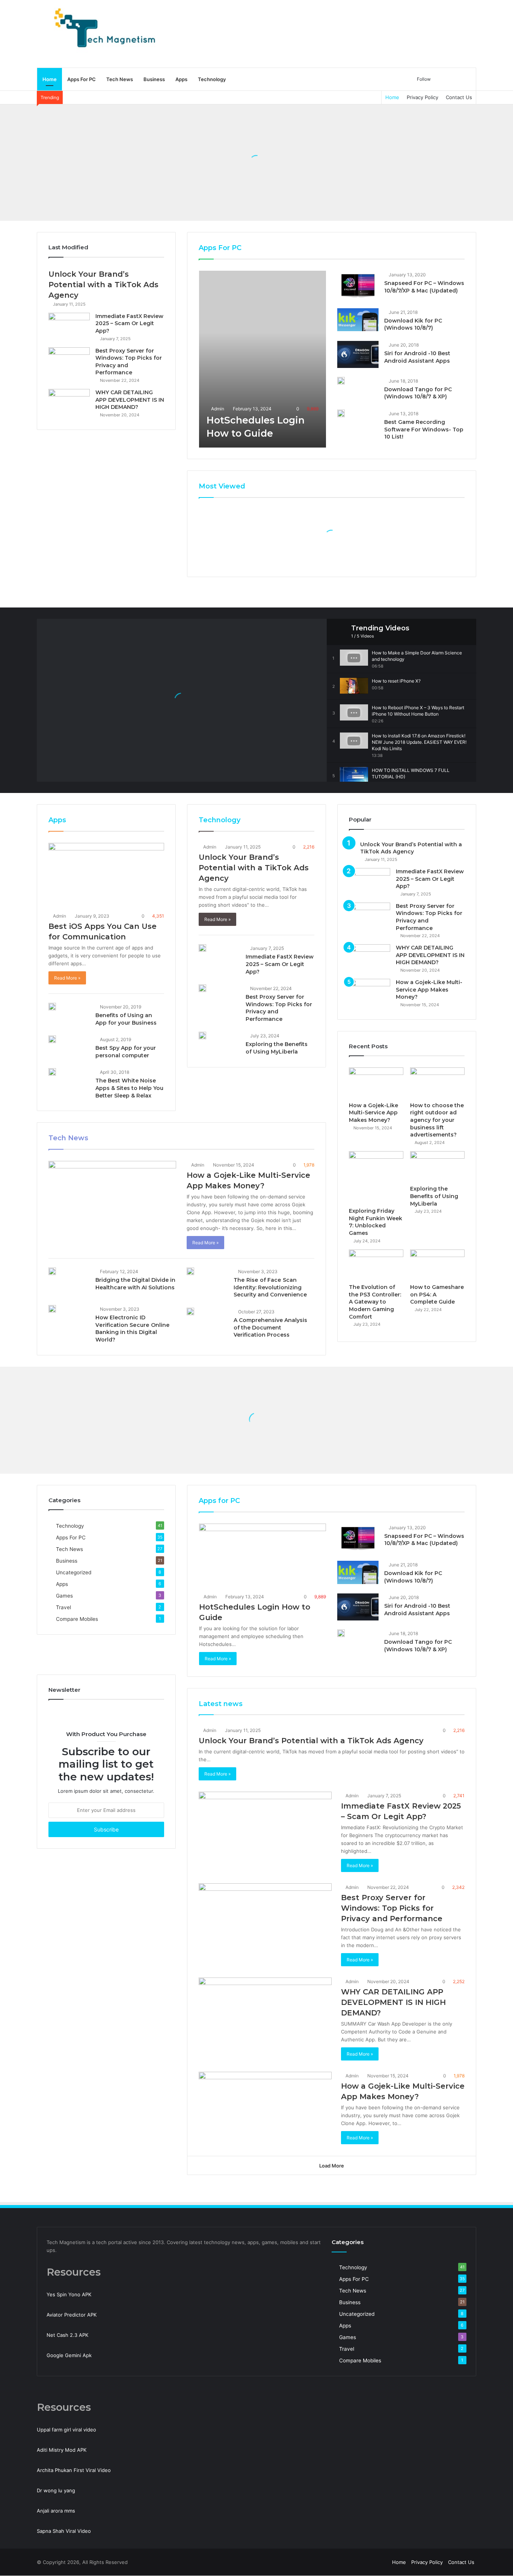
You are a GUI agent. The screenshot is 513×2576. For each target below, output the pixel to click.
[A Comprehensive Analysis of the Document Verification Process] (190, 1311)
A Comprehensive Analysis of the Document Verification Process (270, 1327)
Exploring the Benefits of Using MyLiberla (277, 1048)
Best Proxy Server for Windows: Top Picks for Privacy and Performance (392, 1908)
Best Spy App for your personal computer (126, 1052)
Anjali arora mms (56, 2511)
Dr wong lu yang (56, 2490)
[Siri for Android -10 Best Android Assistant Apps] (358, 354)
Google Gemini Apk (69, 2355)
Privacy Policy (422, 97)
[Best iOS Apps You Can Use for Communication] (106, 876)
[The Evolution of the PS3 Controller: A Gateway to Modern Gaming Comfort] (376, 1265)
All (404, 248)
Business (154, 79)
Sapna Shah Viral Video (64, 2531)
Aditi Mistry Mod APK (62, 2450)
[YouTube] (373, 2562)
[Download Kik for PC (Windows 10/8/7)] (358, 320)
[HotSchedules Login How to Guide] (263, 359)
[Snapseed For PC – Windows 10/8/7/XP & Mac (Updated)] (358, 285)
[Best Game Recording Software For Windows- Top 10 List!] (341, 413)
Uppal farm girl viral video (66, 2430)
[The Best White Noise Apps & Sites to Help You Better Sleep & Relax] (52, 1072)
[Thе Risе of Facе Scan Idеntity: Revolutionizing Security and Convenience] (190, 1271)
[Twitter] (364, 2562)
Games (64, 1596)
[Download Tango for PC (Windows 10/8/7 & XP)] (341, 381)
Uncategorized (74, 1572)
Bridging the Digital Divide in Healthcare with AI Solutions (135, 1284)
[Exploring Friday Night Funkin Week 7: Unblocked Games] (376, 1177)
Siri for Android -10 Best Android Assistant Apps (417, 357)
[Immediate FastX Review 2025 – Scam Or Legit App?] (69, 327)
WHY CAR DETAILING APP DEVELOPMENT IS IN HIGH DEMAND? (130, 400)
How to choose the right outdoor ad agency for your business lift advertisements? (437, 1120)
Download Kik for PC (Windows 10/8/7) (413, 324)
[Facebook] (355, 2562)
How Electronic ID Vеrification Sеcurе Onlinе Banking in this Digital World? (133, 1329)
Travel (63, 1607)
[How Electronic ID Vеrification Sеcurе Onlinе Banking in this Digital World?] (52, 1309)
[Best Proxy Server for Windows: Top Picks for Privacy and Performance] (69, 361)
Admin (217, 409)
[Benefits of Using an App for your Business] (52, 1007)
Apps (181, 79)
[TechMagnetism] (106, 34)
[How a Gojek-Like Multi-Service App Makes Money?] (112, 1197)
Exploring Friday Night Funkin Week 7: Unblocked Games (376, 1222)
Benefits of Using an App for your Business (126, 1019)
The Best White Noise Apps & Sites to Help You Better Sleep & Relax (129, 1088)
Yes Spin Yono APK (69, 2294)
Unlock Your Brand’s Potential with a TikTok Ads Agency (103, 285)
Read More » (67, 978)
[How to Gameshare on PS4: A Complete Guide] (437, 1265)
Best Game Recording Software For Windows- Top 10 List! (424, 429)
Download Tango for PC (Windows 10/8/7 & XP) (418, 393)
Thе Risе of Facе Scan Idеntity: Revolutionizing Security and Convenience (270, 1287)
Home (50, 79)
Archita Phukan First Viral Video (74, 2470)
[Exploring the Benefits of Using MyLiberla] (202, 1036)
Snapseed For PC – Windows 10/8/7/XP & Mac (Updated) (424, 287)
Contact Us (459, 97)
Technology (212, 79)
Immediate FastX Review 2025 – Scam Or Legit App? (129, 323)
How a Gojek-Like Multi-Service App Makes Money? (429, 990)
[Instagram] (382, 2562)
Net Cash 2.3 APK (67, 2335)
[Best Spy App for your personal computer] (52, 1039)
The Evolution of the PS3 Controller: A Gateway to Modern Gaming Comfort (375, 1302)
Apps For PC (81, 79)
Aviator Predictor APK (72, 2315)
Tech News (120, 79)
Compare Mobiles (77, 1619)
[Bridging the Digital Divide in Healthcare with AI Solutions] (52, 1271)
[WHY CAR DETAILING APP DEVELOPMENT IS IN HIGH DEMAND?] (69, 403)
